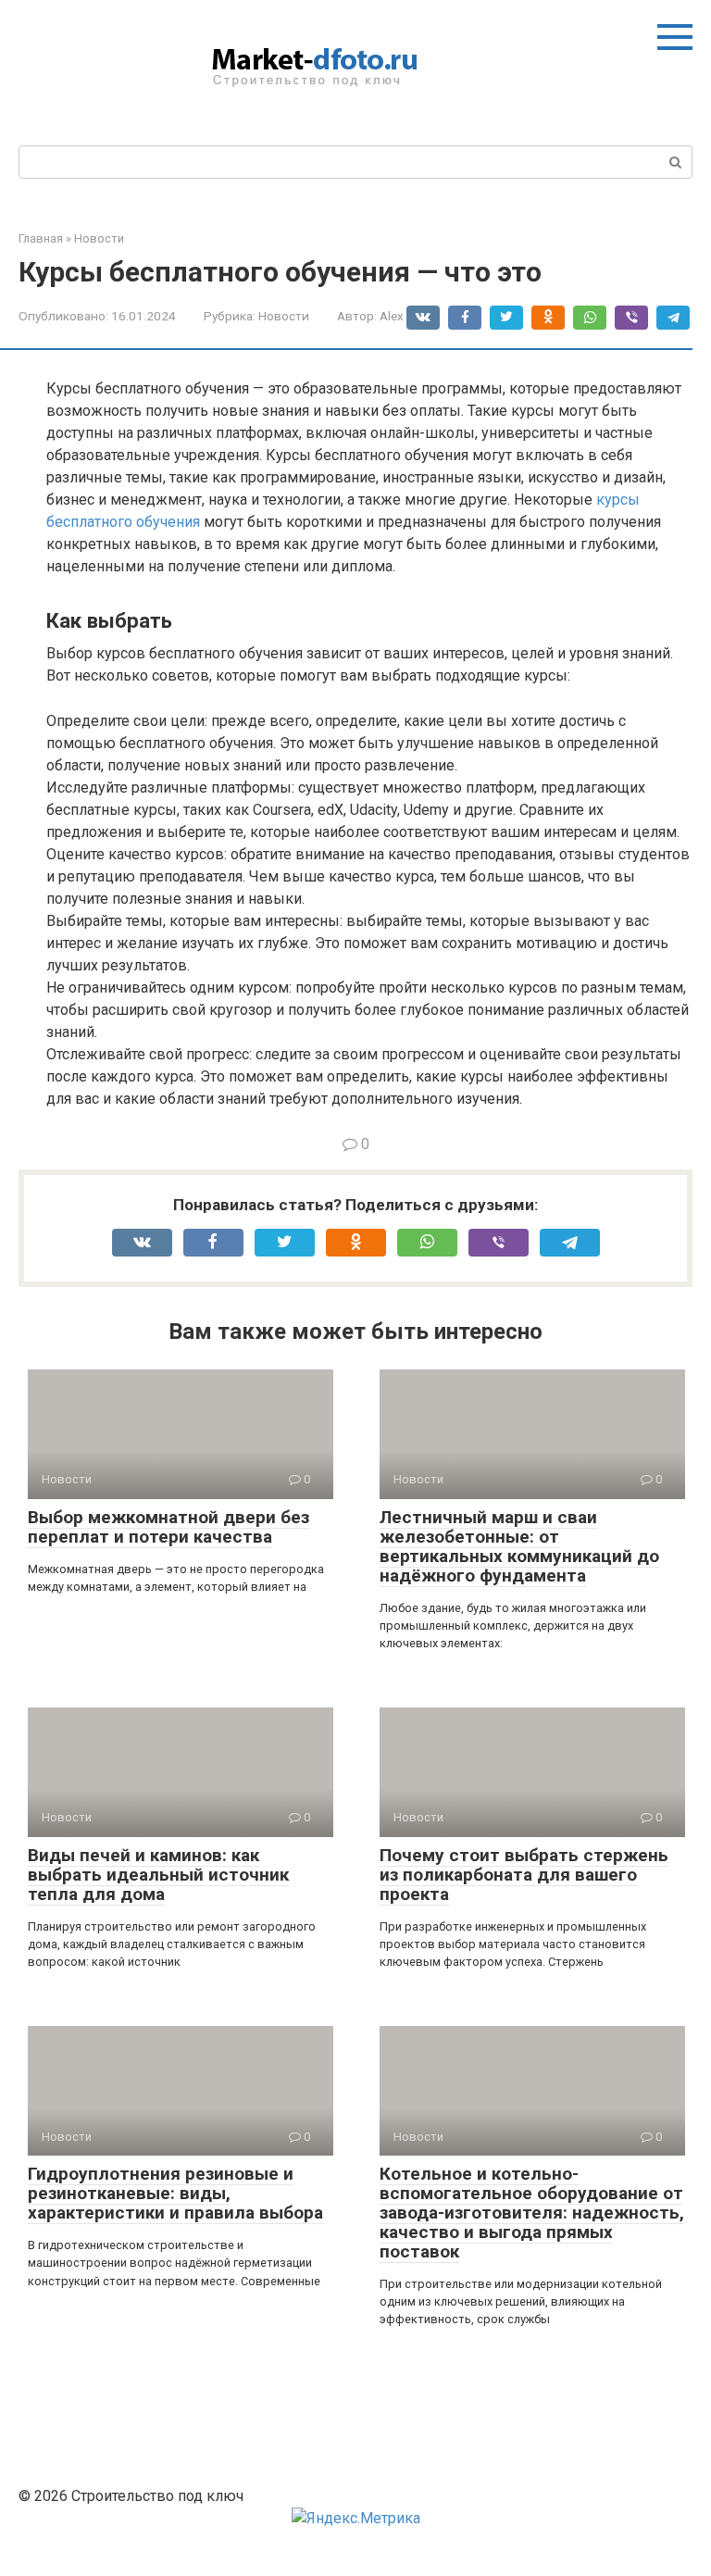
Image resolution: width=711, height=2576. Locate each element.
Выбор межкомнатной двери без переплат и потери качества (168, 1527)
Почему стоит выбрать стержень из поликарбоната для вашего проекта (524, 1875)
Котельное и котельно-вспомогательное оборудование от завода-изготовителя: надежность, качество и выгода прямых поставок (532, 2213)
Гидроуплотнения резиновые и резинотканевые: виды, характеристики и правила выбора (175, 2193)
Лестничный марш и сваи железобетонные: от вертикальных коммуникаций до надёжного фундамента (519, 1546)
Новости (284, 316)
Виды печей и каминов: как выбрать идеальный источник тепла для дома (158, 1875)
